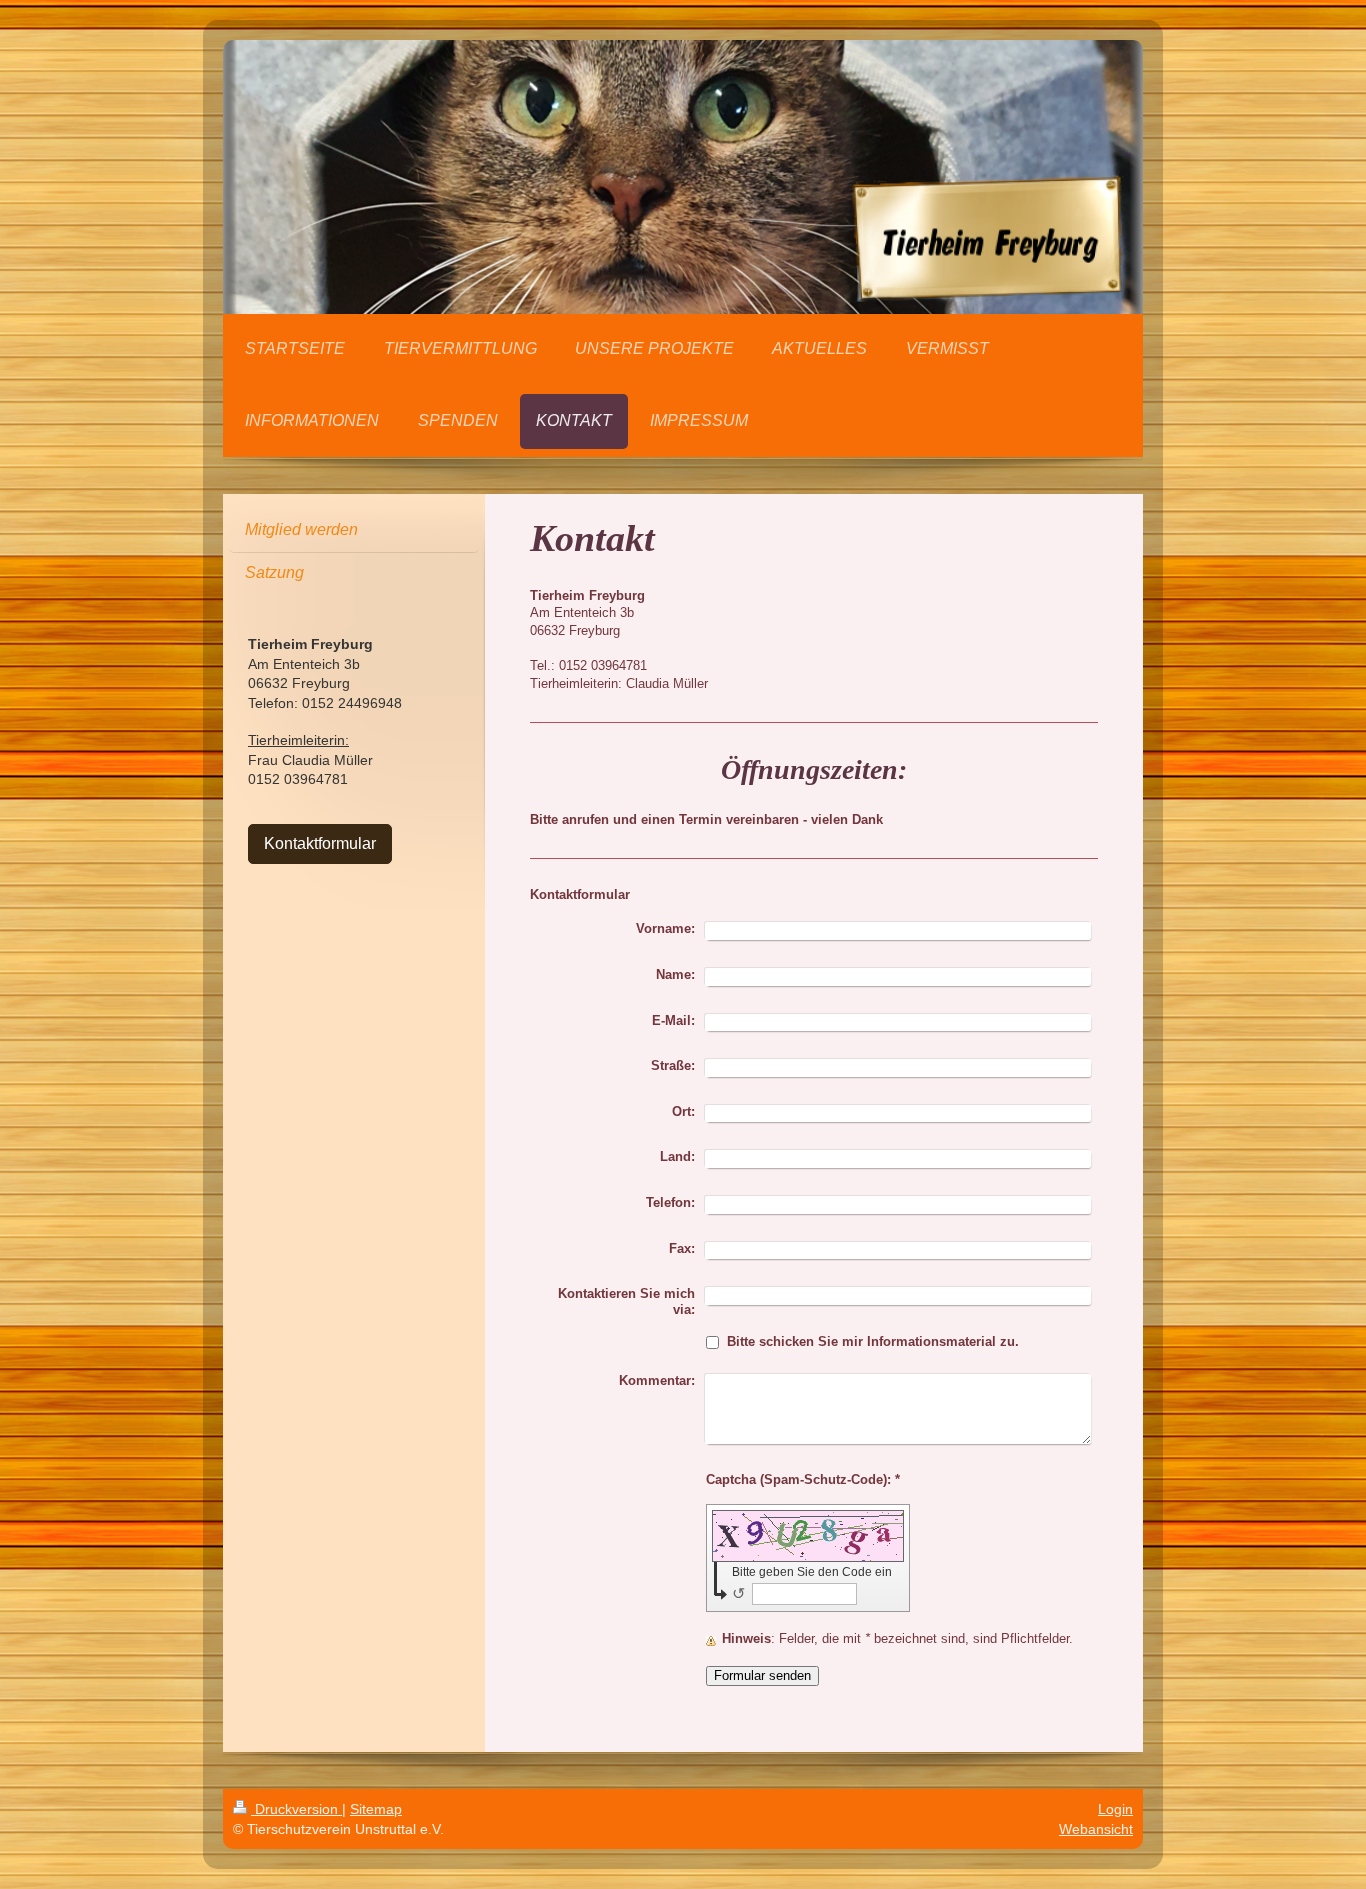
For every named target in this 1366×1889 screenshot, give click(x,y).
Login (1115, 1809)
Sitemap (376, 1809)
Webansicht (1096, 1829)
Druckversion (296, 1809)
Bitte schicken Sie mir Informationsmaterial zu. (873, 1342)
